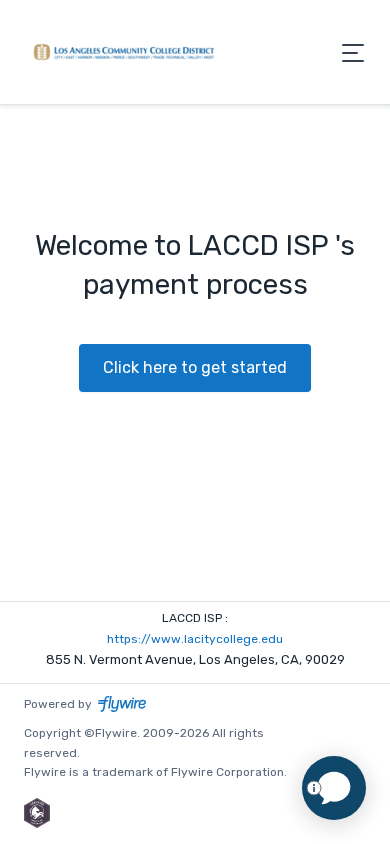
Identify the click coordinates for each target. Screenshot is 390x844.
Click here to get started (195, 367)
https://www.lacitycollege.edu (195, 639)
